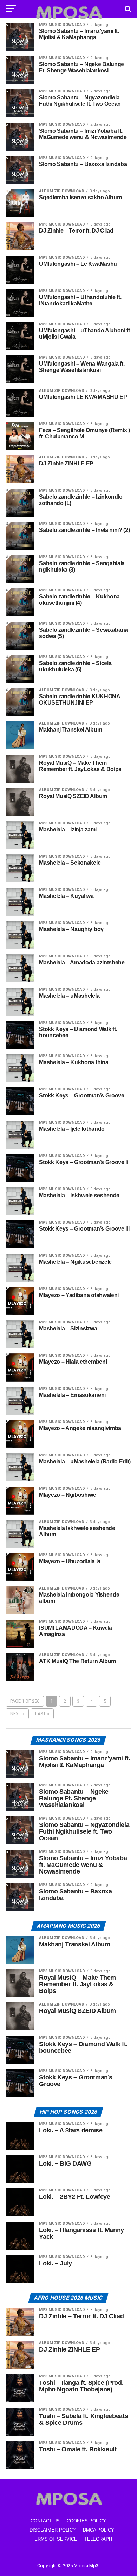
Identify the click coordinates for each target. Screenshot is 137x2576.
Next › (17, 1714)
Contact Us (45, 2521)
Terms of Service (54, 2539)
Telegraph (98, 2539)
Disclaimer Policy (53, 2530)
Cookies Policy (86, 2521)
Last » (42, 1714)
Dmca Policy (99, 2530)
